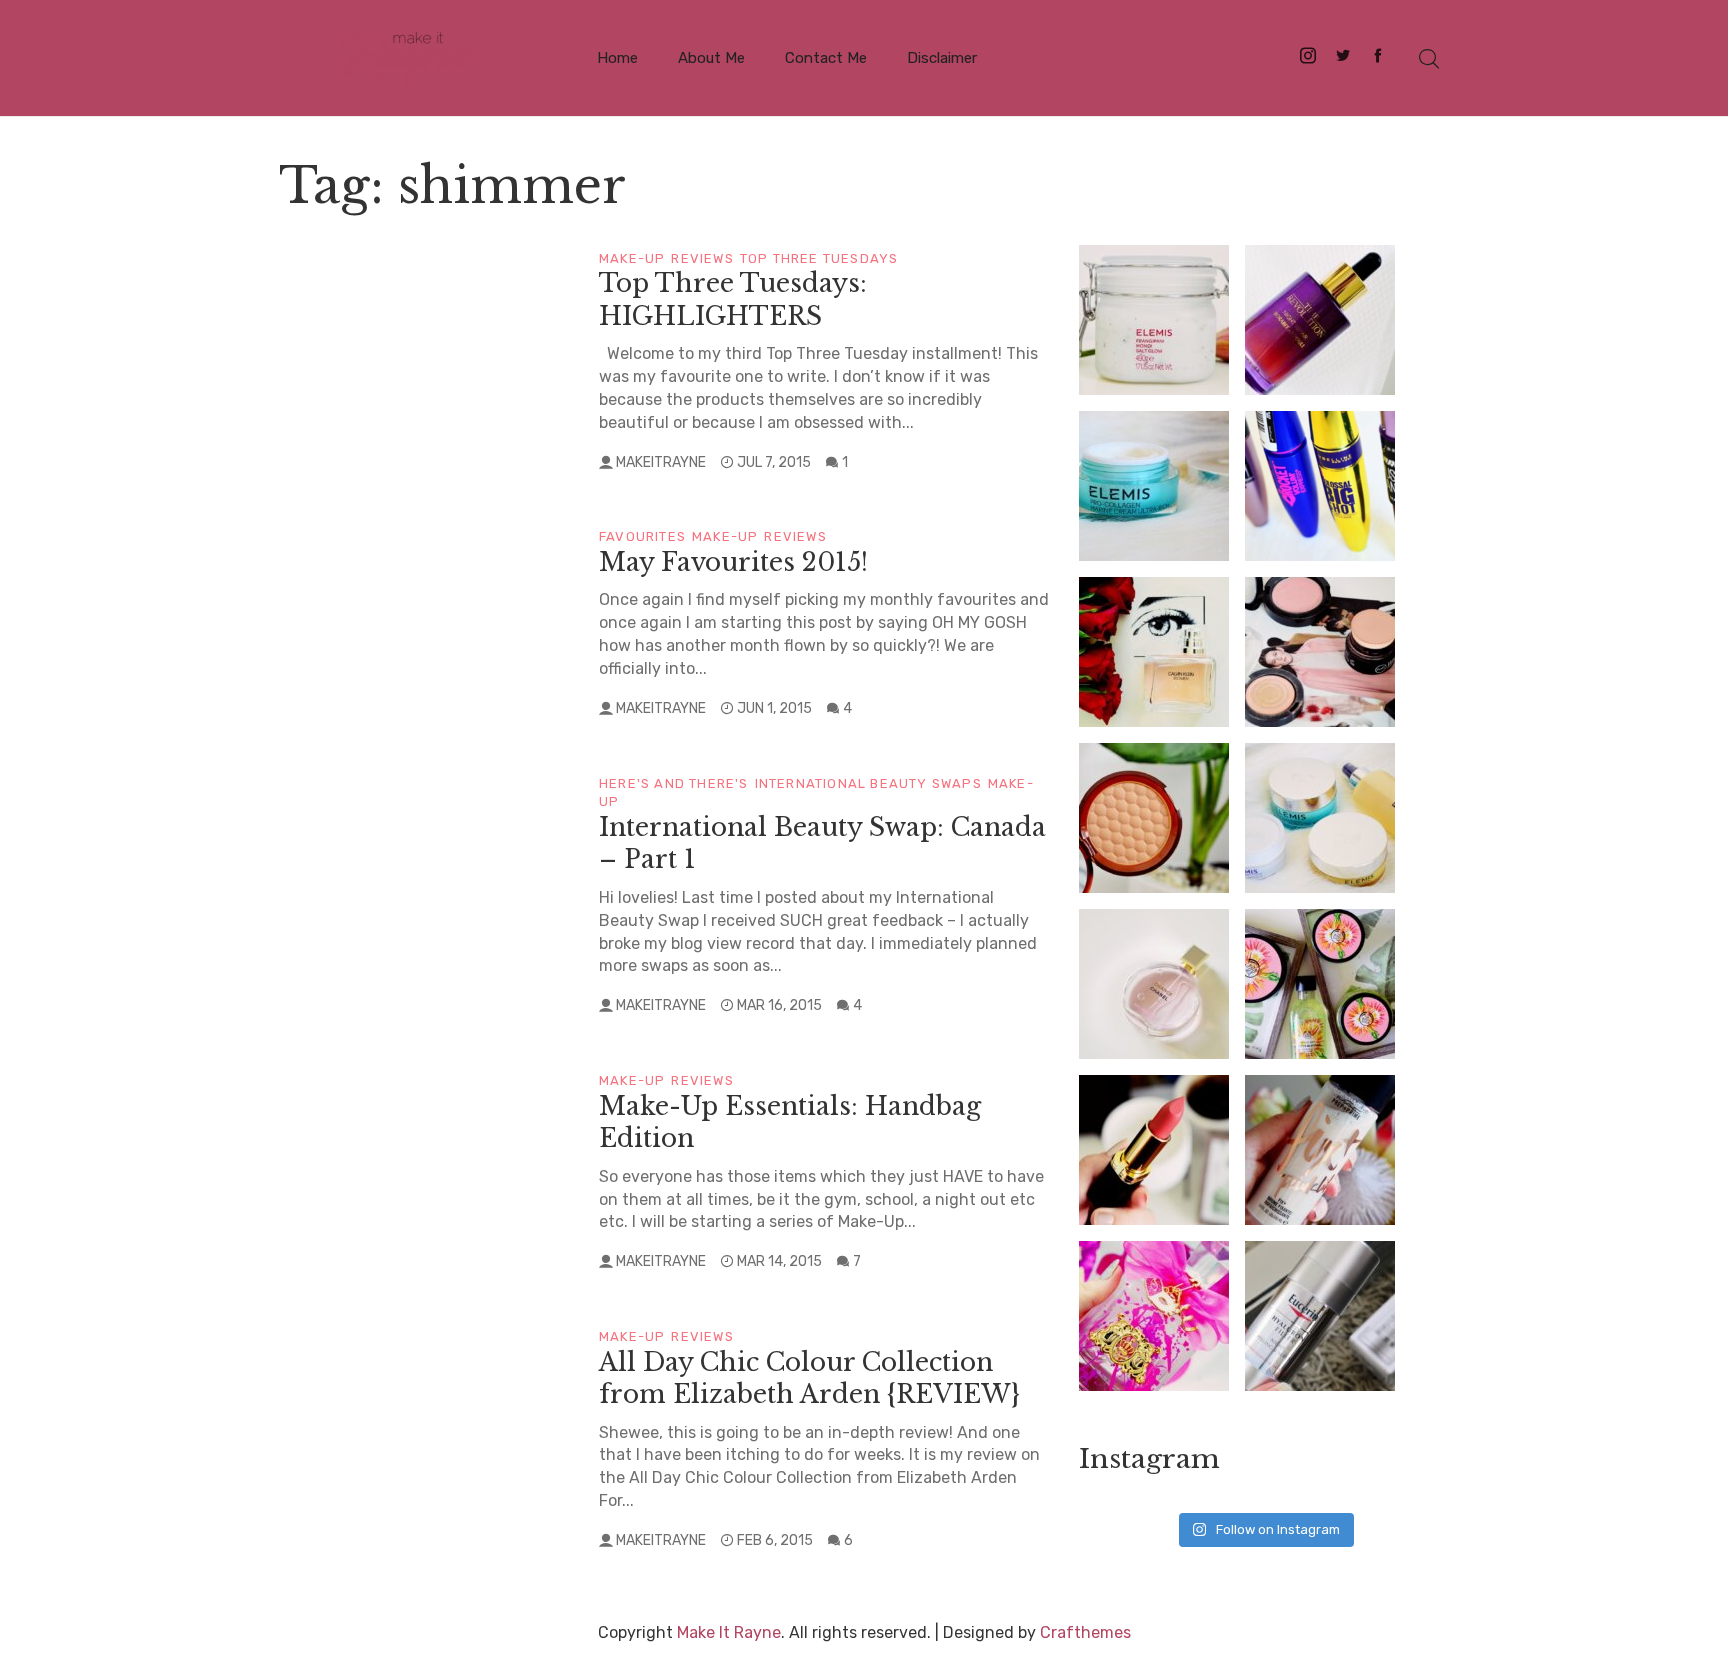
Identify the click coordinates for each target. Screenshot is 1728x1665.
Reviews (702, 258)
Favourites (642, 536)
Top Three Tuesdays (819, 258)
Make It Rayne (729, 1632)
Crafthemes (1085, 1632)
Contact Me (826, 58)
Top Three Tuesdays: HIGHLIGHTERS (733, 300)
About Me (711, 58)
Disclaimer (942, 58)
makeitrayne (661, 462)
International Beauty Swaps (868, 783)
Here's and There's (674, 783)
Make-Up (632, 258)
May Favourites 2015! (733, 562)
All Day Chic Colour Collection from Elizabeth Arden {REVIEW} (809, 1379)
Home (617, 58)
